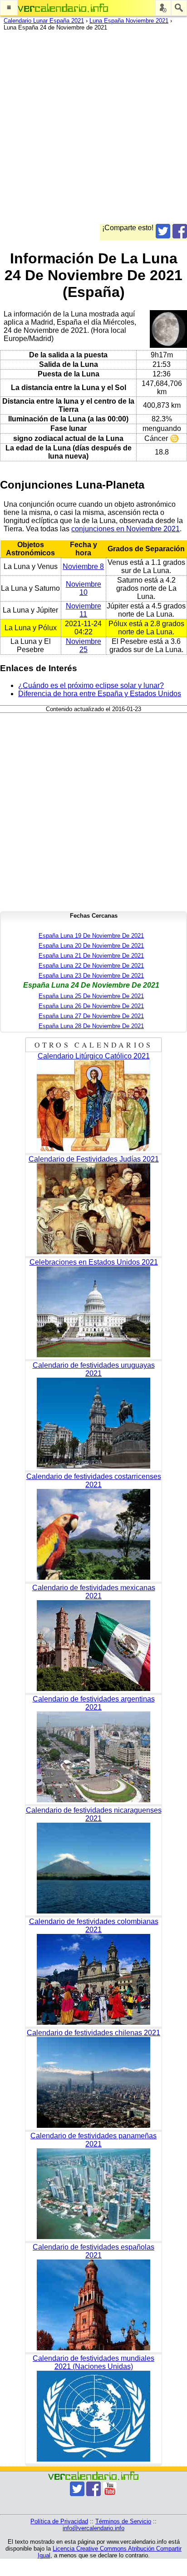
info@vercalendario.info (93, 2528)
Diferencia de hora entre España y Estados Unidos (100, 694)
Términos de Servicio (123, 2521)
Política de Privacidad (59, 2521)
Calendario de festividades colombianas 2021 (94, 1926)
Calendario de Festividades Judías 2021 (94, 1159)
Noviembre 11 (84, 610)
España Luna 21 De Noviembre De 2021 (91, 956)
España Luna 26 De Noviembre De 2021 (91, 1006)
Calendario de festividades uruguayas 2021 (94, 1369)
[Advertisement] (93, 130)
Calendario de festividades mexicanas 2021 (94, 1592)
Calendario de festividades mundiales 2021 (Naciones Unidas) (93, 2362)
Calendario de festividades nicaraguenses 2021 (94, 1814)
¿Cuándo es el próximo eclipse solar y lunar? (91, 685)
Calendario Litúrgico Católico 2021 (94, 1056)
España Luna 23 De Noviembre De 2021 (91, 976)
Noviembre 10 (84, 588)
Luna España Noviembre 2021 (129, 21)
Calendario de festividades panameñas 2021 (93, 2140)
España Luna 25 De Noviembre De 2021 (91, 996)
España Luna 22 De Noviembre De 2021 (91, 966)
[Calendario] (63, 8)
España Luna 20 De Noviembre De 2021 (91, 946)
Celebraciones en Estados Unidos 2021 (94, 1262)
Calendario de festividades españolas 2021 (93, 2251)
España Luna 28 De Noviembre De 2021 (91, 1026)
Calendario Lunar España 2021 (44, 21)
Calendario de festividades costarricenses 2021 (94, 1481)
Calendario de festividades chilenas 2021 (93, 2033)
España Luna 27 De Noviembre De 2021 (91, 1016)
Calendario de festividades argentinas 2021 (94, 1703)
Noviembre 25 (84, 645)
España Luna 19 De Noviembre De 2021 (91, 936)
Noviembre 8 (83, 566)
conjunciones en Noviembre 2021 (125, 529)
